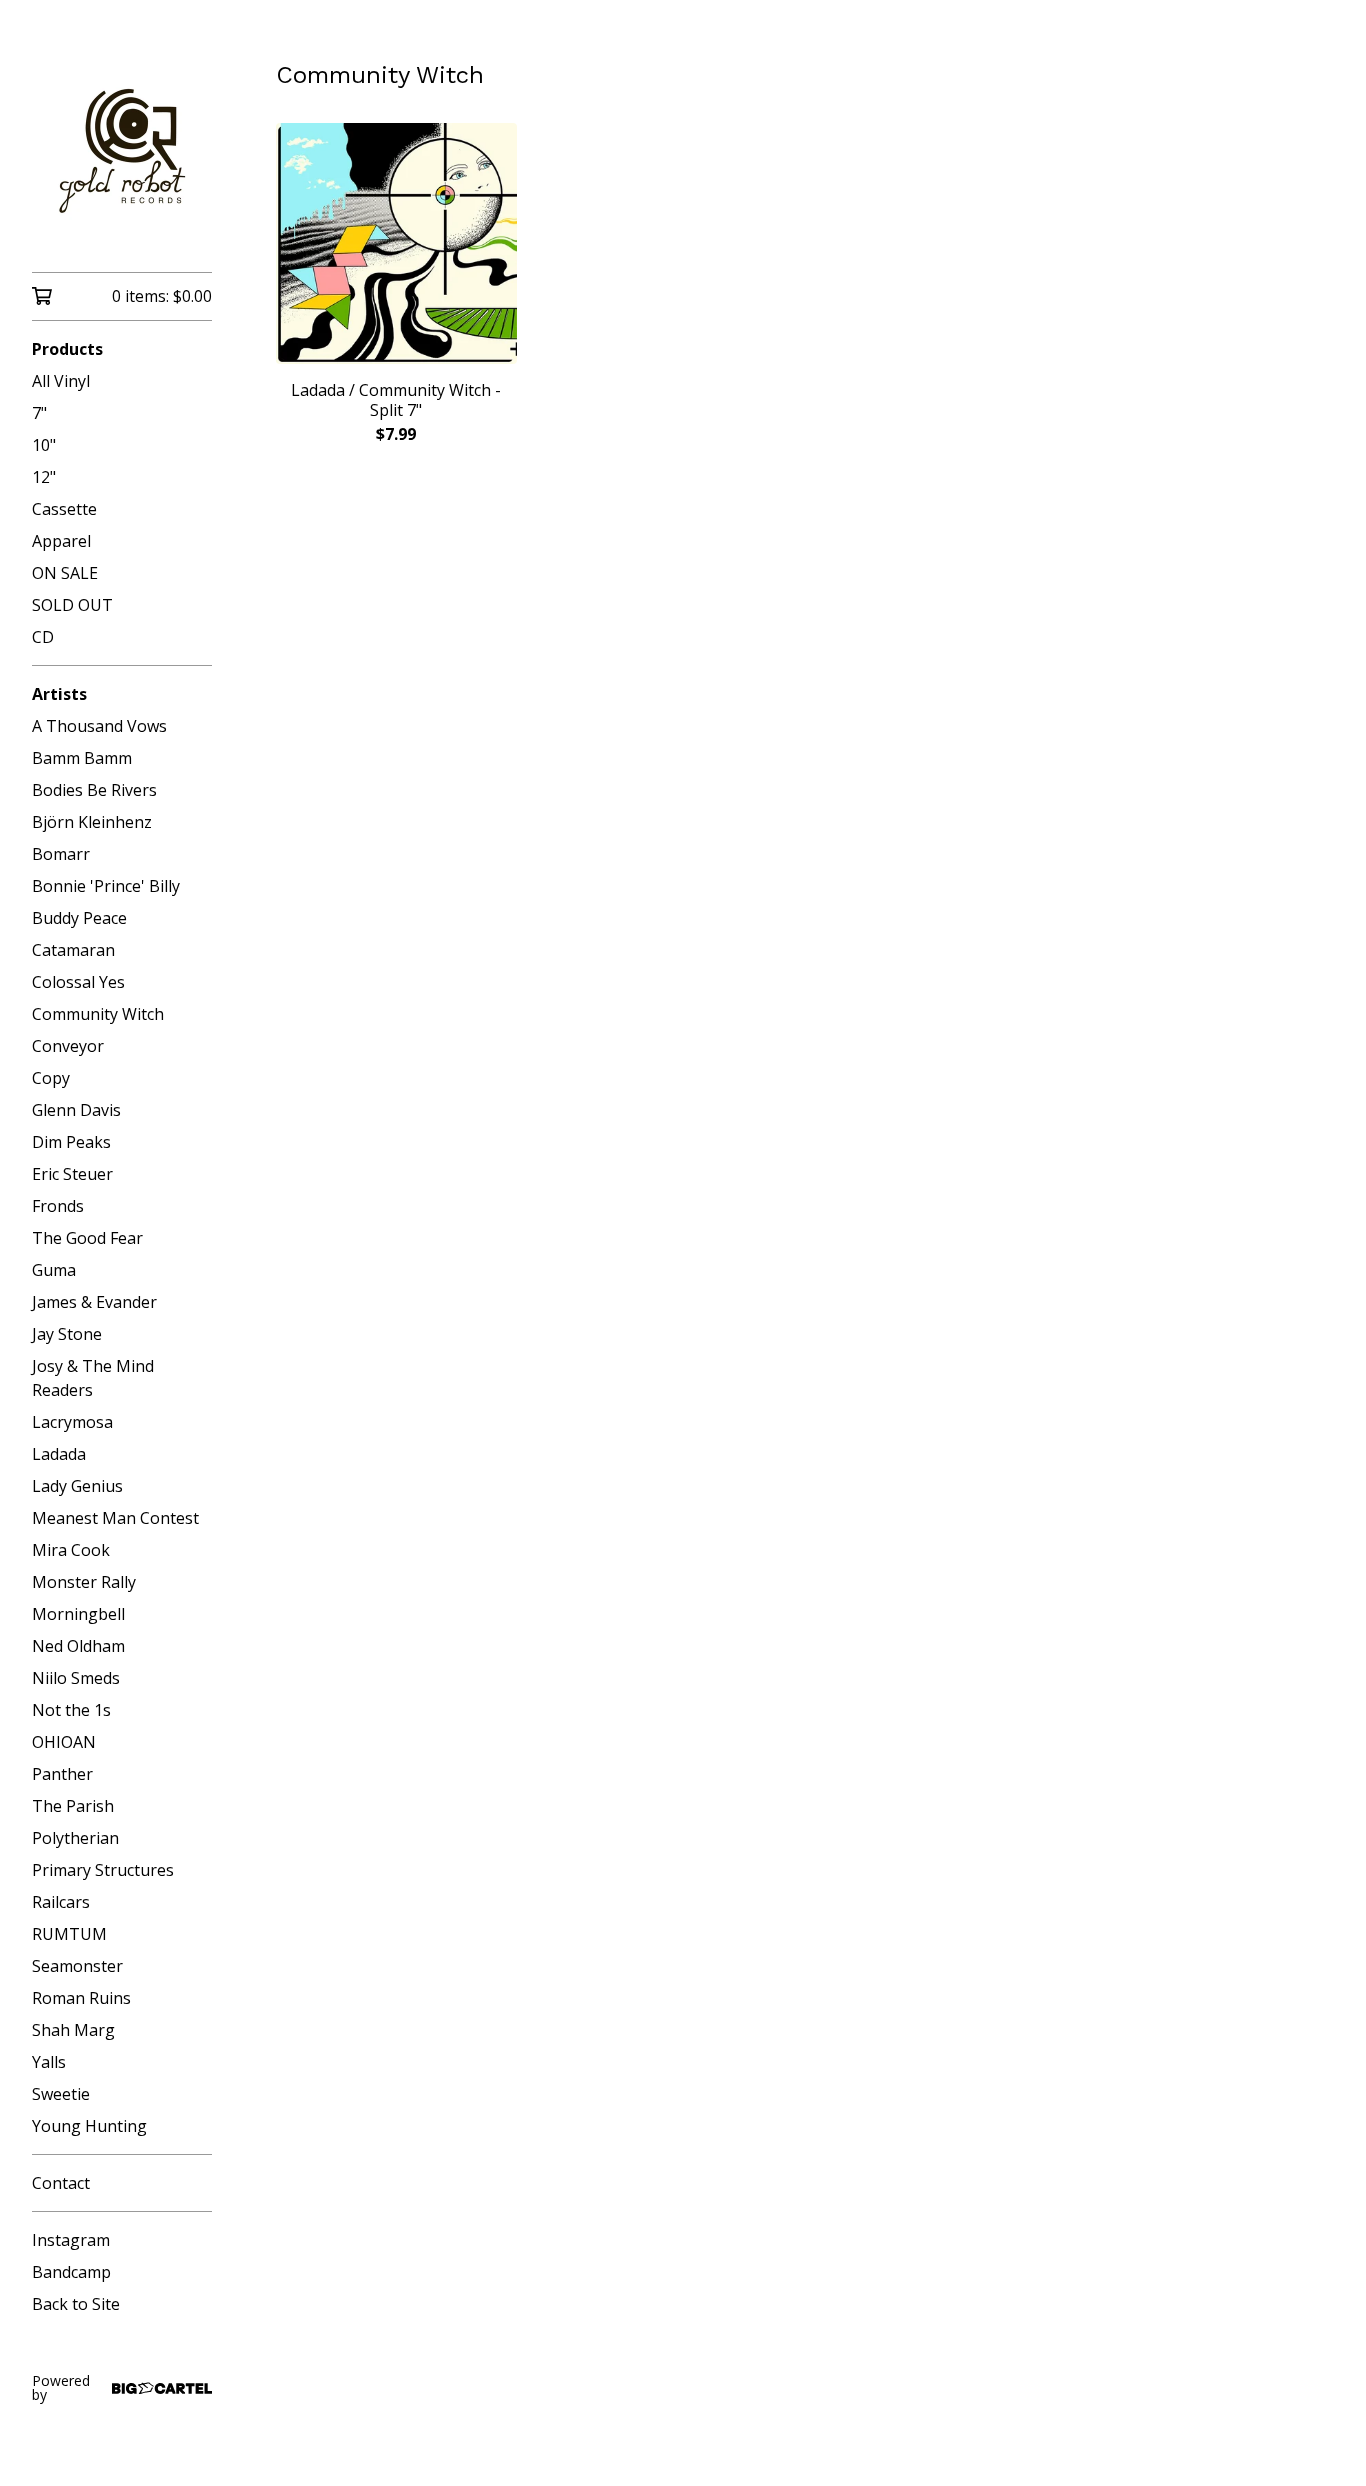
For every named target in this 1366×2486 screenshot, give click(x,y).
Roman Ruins (81, 1998)
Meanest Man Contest (115, 1518)
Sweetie (61, 2094)
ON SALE (65, 573)
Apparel (61, 541)
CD (43, 637)
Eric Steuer (72, 1174)
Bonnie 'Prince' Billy (106, 886)
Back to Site (76, 2304)
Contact (61, 2183)
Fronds (58, 1206)
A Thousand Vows (99, 726)
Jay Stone (67, 1334)
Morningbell (78, 1614)
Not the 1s (71, 1710)
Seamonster (77, 1966)
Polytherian (75, 1838)
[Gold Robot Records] (122, 150)
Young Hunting (89, 2126)
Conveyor (68, 1046)
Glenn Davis (76, 1110)
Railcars (61, 1902)
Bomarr (61, 854)
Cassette (64, 509)
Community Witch (98, 1014)
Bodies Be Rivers (94, 790)
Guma (54, 1270)
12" (44, 477)
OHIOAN (64, 1742)
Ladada (59, 1454)
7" (39, 413)
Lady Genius (77, 1486)
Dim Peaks (71, 1142)
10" (44, 445)
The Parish (73, 1806)
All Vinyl (61, 381)
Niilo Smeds (76, 1678)
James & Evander (94, 1302)
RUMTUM (69, 1934)
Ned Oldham (78, 1646)
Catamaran (73, 950)
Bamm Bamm (82, 758)
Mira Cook (71, 1550)
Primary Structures (103, 1870)
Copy (51, 1078)
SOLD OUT (72, 605)
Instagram (71, 2240)
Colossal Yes (78, 982)
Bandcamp (71, 2272)
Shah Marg (73, 2030)
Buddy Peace (79, 918)
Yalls (49, 2062)
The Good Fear (87, 1238)
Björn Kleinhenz (92, 822)
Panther (62, 1774)
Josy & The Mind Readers (93, 1378)
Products (67, 349)
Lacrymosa (72, 1422)
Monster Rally (84, 1582)
